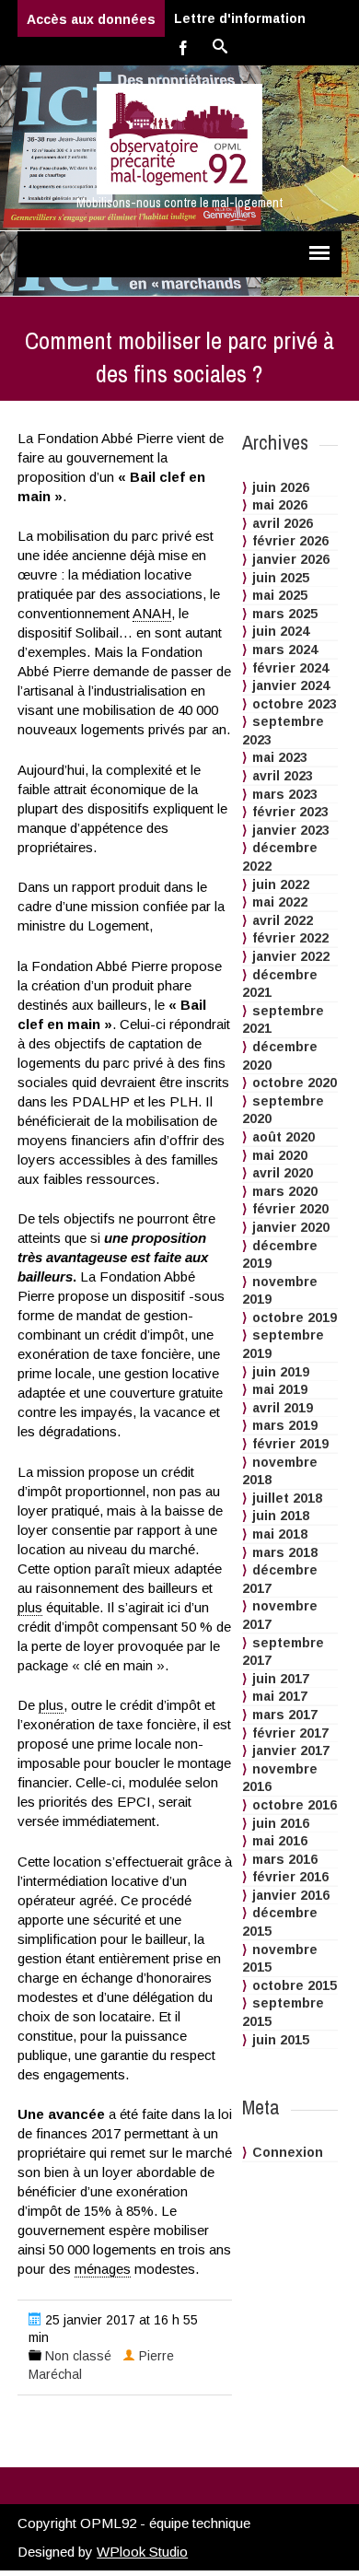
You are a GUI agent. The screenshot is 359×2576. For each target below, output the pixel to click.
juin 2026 (281, 487)
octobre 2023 (295, 704)
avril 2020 (283, 1173)
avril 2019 (283, 1408)
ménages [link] (103, 2269)
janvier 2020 (291, 1227)
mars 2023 (285, 794)
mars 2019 (285, 1425)
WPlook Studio (142, 2552)
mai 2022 (280, 902)
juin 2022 (281, 884)
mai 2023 (280, 757)
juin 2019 (281, 1372)
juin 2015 (281, 2040)
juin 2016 (281, 1823)
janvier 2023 (291, 830)
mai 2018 (280, 1534)
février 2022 (290, 938)
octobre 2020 (295, 1083)
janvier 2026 (291, 559)
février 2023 (290, 812)
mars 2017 (285, 1715)
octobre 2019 (295, 1317)
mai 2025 (280, 595)
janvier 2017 (291, 1751)
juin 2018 (281, 1516)
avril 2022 (283, 920)
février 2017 (290, 1733)
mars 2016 (285, 1859)
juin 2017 (281, 1679)
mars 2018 (285, 1552)
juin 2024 (281, 631)
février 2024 (290, 668)
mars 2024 (285, 650)
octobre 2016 (295, 1805)
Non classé (78, 2356)
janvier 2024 (291, 685)
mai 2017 (280, 1696)
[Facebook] (183, 47)
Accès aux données (91, 19)
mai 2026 (280, 505)
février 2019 (290, 1444)
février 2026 (290, 541)
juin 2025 (281, 578)
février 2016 (290, 1877)
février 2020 (290, 1209)
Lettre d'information (240, 18)
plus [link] (30, 1607)
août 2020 (284, 1137)
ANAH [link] (152, 613)
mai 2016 (280, 1841)
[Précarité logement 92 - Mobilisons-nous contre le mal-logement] (179, 139)
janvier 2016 (291, 1895)
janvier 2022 (291, 956)
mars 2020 (285, 1191)
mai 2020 (280, 1155)
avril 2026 (283, 523)
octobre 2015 (295, 1985)
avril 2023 (283, 776)
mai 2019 (280, 1389)
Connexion (288, 2152)
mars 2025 (285, 614)
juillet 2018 (287, 1498)
